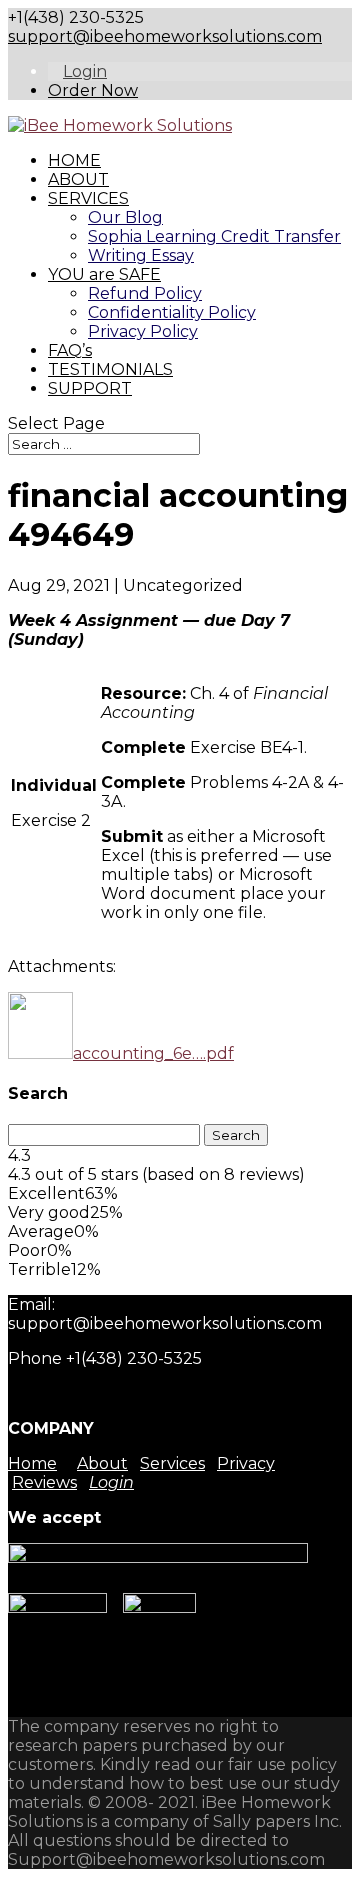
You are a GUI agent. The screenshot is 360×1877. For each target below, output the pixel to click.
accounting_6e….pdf (153, 1053)
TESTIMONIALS (110, 369)
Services (172, 1463)
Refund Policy (145, 293)
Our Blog (125, 217)
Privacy (246, 1463)
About (102, 1463)
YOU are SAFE (104, 274)
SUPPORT (90, 388)
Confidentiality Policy (172, 312)
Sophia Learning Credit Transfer (214, 236)
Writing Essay (141, 255)
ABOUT (78, 179)
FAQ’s (70, 350)
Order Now (93, 90)
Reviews (44, 1482)
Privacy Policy (143, 331)
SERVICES (88, 198)
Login (85, 71)
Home (32, 1463)
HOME (74, 160)
